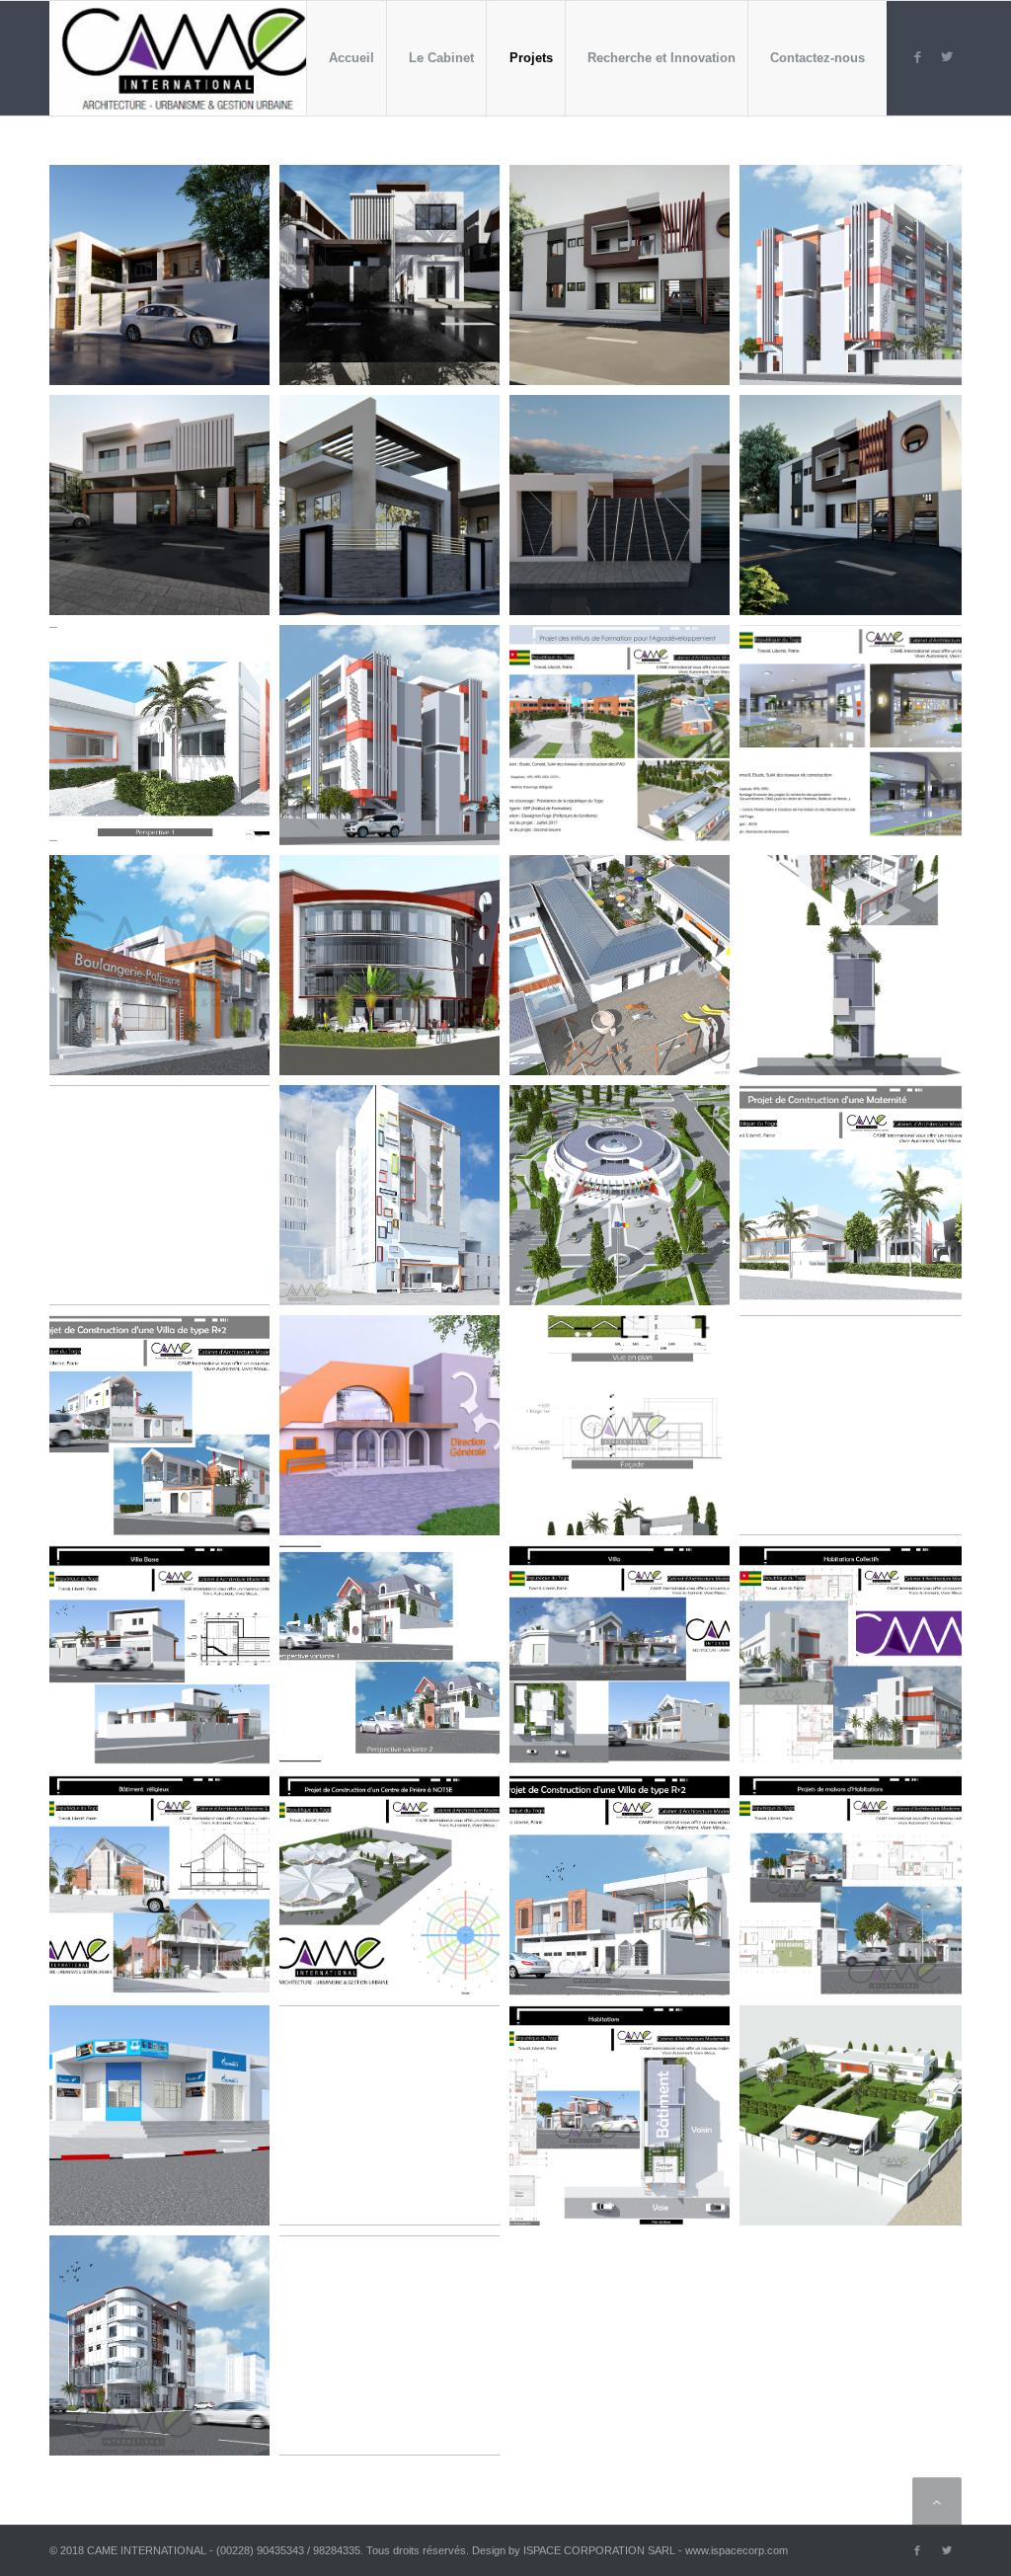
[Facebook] (917, 57)
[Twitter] (947, 57)
